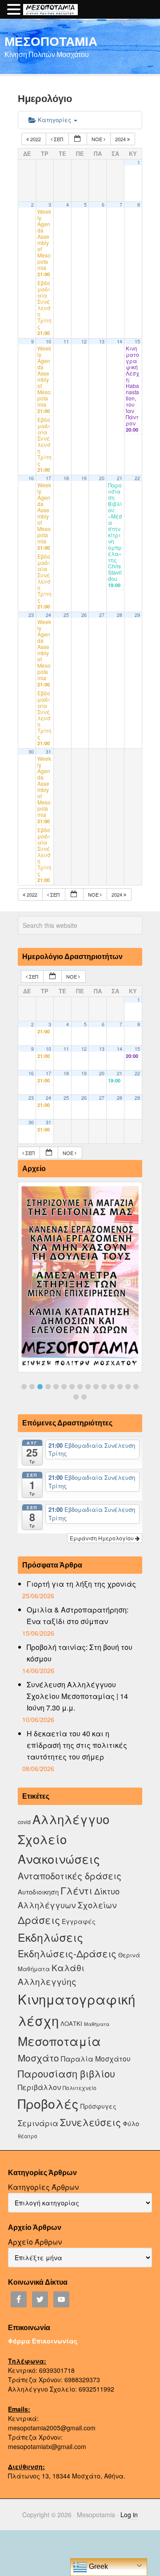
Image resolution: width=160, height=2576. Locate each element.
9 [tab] (88, 1387)
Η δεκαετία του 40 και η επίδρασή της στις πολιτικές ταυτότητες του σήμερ (77, 1745)
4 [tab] (48, 1387)
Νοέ (98, 139)
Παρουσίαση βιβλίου (66, 2073)
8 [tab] (80, 1387)
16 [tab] (76, 1397)
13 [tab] (120, 1387)
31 (48, 752)
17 (48, 478)
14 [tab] (128, 1387)
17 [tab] (84, 1397)
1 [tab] (24, 1387)
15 (137, 341)
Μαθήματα (97, 2024)
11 (66, 341)
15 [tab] (136, 1387)
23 (31, 615)
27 (102, 615)
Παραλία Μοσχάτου (96, 2058)
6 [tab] (64, 1387)
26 (84, 615)
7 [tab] (72, 1387)
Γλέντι (76, 1890)
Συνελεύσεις (90, 2122)
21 (120, 478)
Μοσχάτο (38, 2058)
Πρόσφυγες (98, 2106)
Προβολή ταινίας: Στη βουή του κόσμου (80, 1653)
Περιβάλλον (39, 2087)
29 (137, 615)
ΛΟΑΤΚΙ (71, 2023)
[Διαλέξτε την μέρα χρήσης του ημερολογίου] (78, 139)
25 (66, 615)
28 (120, 615)
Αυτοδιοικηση (38, 1892)
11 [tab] (104, 1387)
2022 (36, 139)
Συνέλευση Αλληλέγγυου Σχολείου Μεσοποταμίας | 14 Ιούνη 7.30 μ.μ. (77, 1696)
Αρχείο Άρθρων (35, 2242)
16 (31, 478)
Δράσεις (39, 1920)
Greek (98, 2566)
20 (102, 478)
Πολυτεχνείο (80, 2088)
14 (120, 341)
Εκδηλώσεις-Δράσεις (67, 1953)
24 (48, 615)
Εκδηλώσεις (50, 1937)
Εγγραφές (79, 1921)
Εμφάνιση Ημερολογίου (102, 1538)
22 (137, 478)
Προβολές (48, 2103)
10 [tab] (96, 1387)
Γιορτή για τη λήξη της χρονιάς (81, 1584)
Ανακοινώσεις (59, 1859)
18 (66, 478)
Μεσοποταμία (59, 2041)
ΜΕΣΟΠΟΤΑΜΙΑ (51, 41)
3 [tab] (40, 1387)
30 (31, 752)
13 (102, 341)
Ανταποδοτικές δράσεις (70, 1876)
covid (24, 1822)
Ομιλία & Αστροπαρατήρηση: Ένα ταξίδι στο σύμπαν (78, 1615)
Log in (129, 2515)
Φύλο (131, 2123)
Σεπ (58, 139)
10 (48, 341)
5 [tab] (56, 1387)
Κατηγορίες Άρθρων (43, 2187)
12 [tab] (112, 1387)
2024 (121, 139)
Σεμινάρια (38, 2123)
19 (84, 478)
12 (84, 341)
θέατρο (28, 2136)
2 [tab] (32, 1387)
